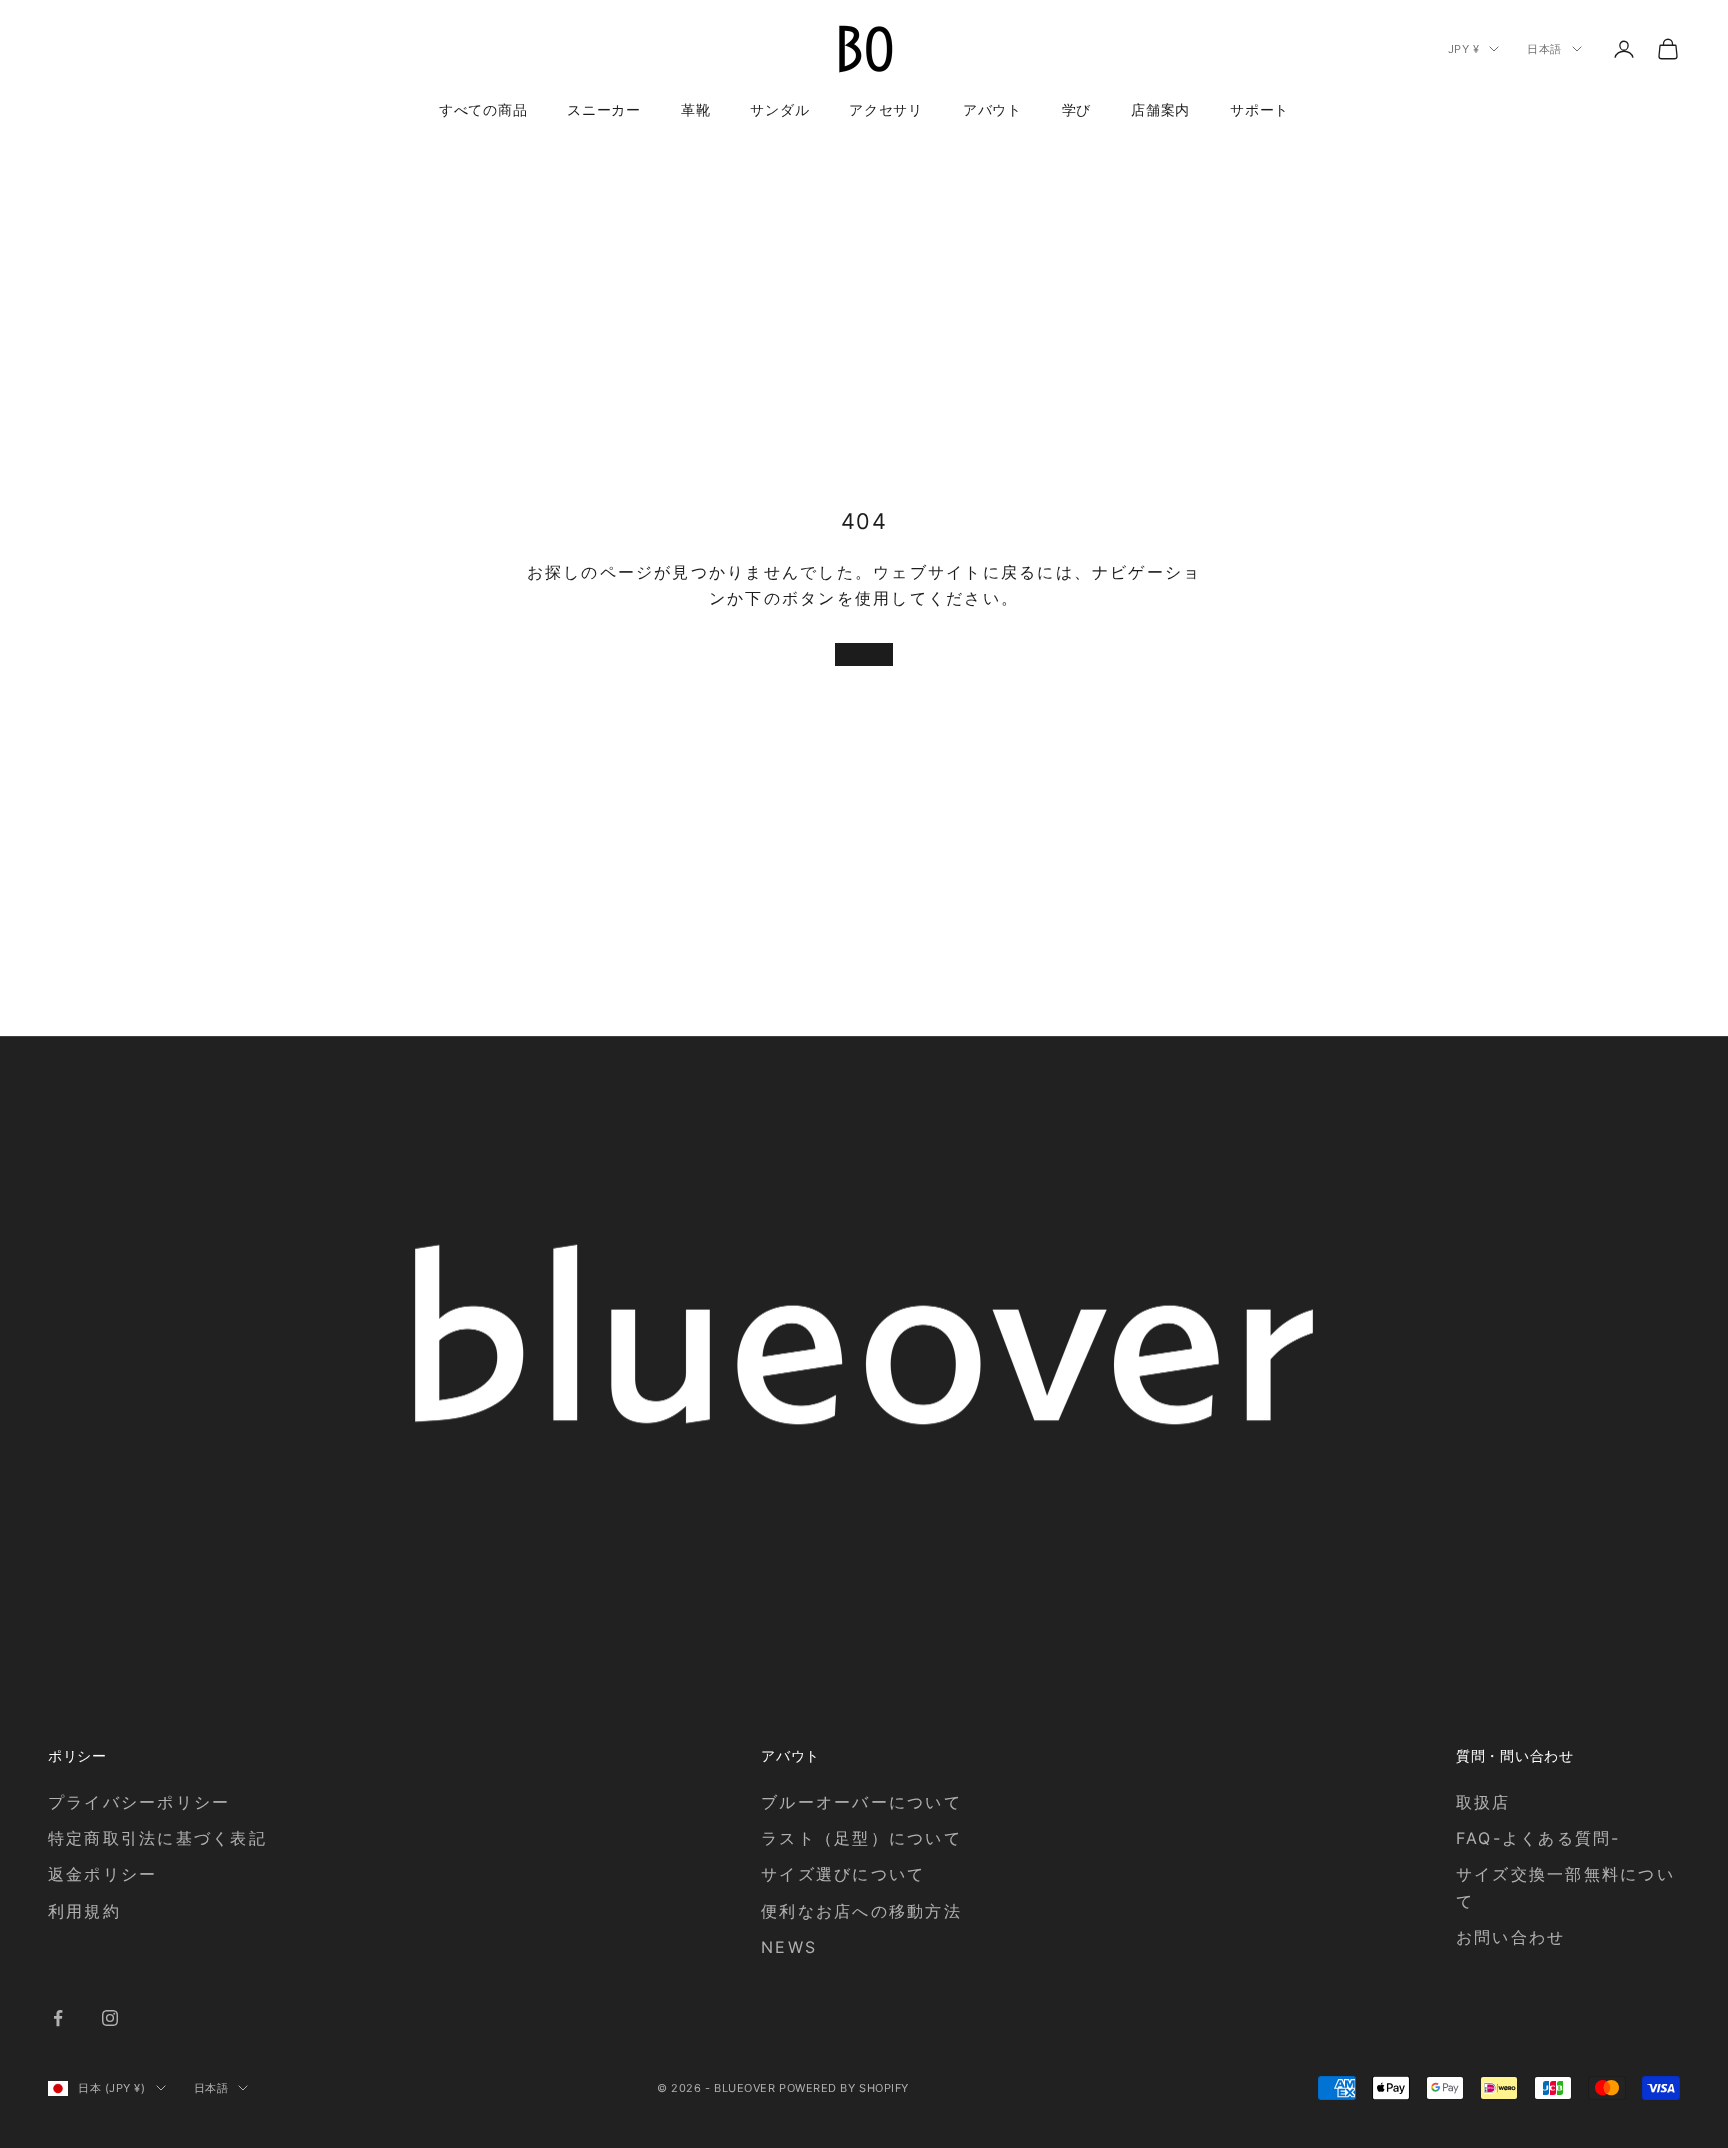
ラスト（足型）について (861, 1838)
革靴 (695, 109)
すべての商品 (483, 109)
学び (1076, 109)
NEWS (789, 1947)
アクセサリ (886, 109)
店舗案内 (1160, 109)
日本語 (1544, 49)
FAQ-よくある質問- (1538, 1838)
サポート (1259, 109)
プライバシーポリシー (139, 1802)
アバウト (992, 109)
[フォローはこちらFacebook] (58, 2018)
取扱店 (1483, 1802)
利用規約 (84, 1911)
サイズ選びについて (843, 1874)
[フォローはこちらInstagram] (110, 2018)
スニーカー (604, 109)
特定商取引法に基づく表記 (157, 1838)
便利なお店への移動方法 (861, 1911)
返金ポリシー (102, 1874)
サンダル (779, 109)
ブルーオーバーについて (861, 1802)
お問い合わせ (1510, 1937)
